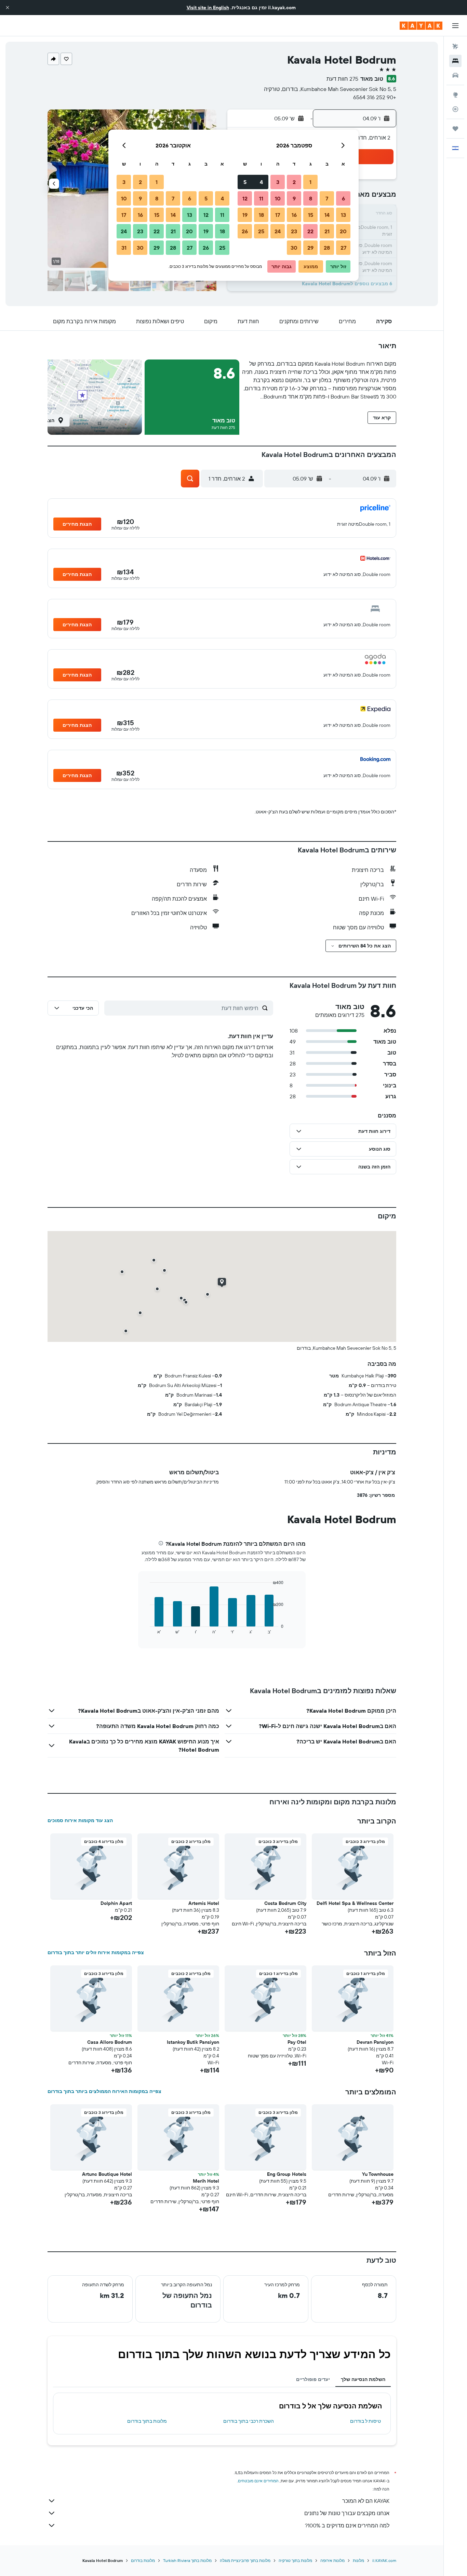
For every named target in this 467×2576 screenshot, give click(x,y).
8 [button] (311, 198)
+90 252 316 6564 (375, 97)
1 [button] (310, 182)
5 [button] (245, 182)
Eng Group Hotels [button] (287, 2174)
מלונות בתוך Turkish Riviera (187, 2560)
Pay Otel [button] (297, 2042)
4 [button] (261, 182)
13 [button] (343, 215)
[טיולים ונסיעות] (455, 129)
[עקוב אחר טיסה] (455, 109)
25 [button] (261, 231)
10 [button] (278, 198)
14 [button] (327, 215)
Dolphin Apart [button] (116, 1903)
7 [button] (327, 198)
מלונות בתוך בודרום (147, 2421)
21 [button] (327, 231)
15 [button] (311, 215)
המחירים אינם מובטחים (258, 2481)
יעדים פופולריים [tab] (313, 2379)
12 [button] (245, 198)
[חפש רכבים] (455, 75)
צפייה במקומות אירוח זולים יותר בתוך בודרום (96, 1952)
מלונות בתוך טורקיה (295, 2560)
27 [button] (343, 248)
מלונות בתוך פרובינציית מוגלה (245, 2560)
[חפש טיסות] (455, 47)
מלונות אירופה (332, 2560)
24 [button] (278, 231)
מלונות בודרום (143, 2560)
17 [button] (278, 215)
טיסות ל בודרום (365, 2421)
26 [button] (245, 231)
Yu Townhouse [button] (378, 2174)
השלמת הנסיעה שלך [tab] (363, 2379)
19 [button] (245, 215)
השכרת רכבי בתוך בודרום (249, 2421)
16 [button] (294, 215)
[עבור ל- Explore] (455, 95)
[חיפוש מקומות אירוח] (455, 61)
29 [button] (310, 248)
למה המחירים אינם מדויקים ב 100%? (347, 2525)
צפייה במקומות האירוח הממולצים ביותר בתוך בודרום (104, 2091)
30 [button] (294, 248)
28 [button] (327, 248)
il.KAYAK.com (384, 2560)
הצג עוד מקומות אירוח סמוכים (80, 1820)
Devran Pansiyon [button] (375, 2042)
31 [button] (124, 248)
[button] (8, 8)
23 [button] (294, 231)
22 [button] (310, 231)
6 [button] (343, 198)
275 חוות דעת (342, 79)
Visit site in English (208, 8)
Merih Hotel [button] (206, 2181)
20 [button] (343, 231)
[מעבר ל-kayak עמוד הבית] (421, 26)
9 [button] (294, 198)
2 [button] (294, 182)
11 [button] (261, 198)
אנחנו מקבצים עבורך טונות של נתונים (347, 2513)
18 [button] (261, 215)
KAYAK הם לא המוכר (366, 2501)
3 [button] (278, 182)
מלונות (358, 2560)
